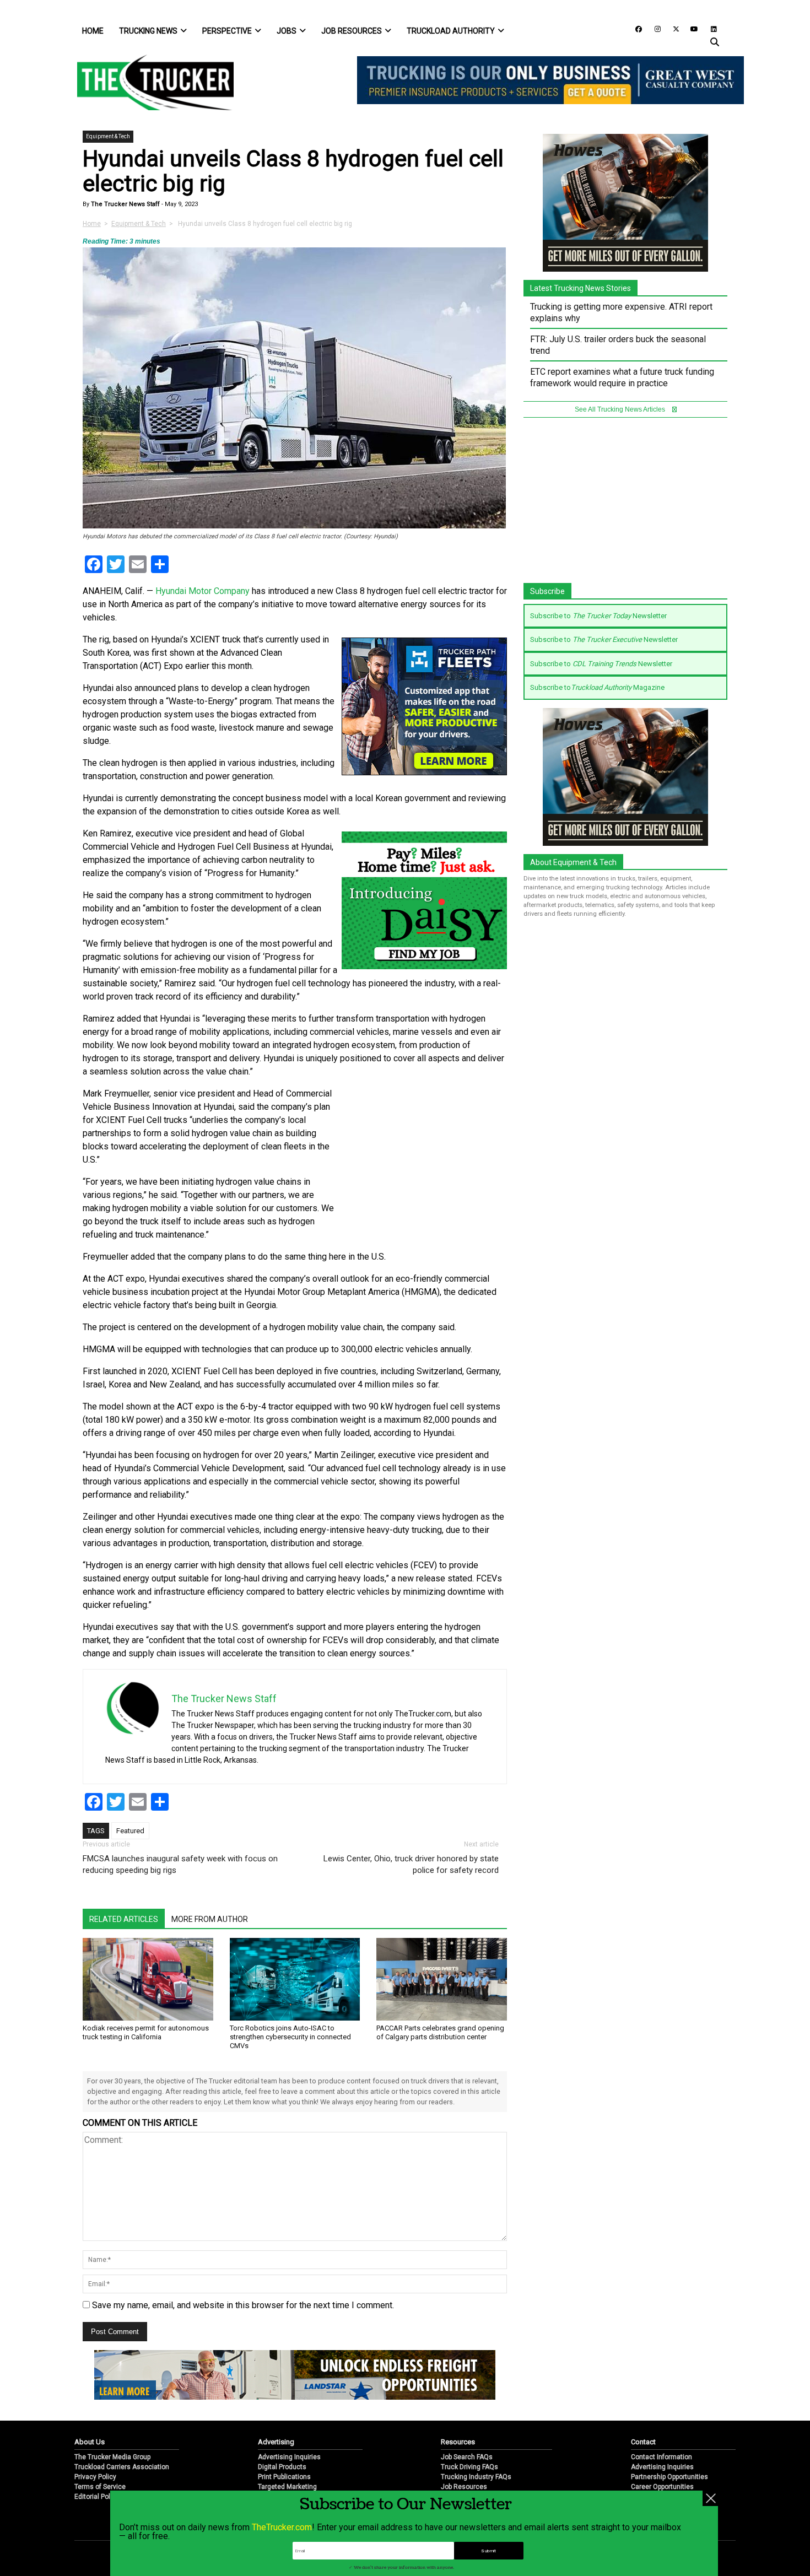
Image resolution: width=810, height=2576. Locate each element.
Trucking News (148, 31)
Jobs (287, 31)
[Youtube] (691, 28)
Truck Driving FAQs (469, 2467)
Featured (130, 1831)
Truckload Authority (451, 31)
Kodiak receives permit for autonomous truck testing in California (146, 2032)
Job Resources (352, 31)
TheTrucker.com (282, 2527)
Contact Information (661, 2457)
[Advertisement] (424, 1160)
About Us (90, 2442)
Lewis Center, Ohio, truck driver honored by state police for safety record (411, 1864)
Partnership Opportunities (669, 2477)
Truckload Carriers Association (122, 2467)
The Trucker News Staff (125, 204)
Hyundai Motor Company (202, 591)
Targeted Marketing (287, 2487)
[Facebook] (635, 28)
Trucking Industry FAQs (476, 2477)
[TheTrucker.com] (150, 82)
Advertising (276, 2442)
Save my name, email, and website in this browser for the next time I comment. (243, 2305)
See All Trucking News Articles (621, 409)
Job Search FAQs (467, 2457)
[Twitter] (672, 28)
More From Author (210, 1919)
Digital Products (282, 2467)
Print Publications (284, 2477)
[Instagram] (654, 28)
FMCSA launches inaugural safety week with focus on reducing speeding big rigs (180, 1864)
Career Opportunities (662, 2487)
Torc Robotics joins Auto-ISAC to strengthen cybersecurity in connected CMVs (290, 2037)
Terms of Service (100, 2487)
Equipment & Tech (108, 136)
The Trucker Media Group (112, 2457)
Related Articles (124, 1919)
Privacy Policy (95, 2477)
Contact (643, 2442)
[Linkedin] (709, 28)
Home (93, 31)
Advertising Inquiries (289, 2457)
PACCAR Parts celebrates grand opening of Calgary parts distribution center (440, 2032)
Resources (458, 2442)
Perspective (227, 31)
